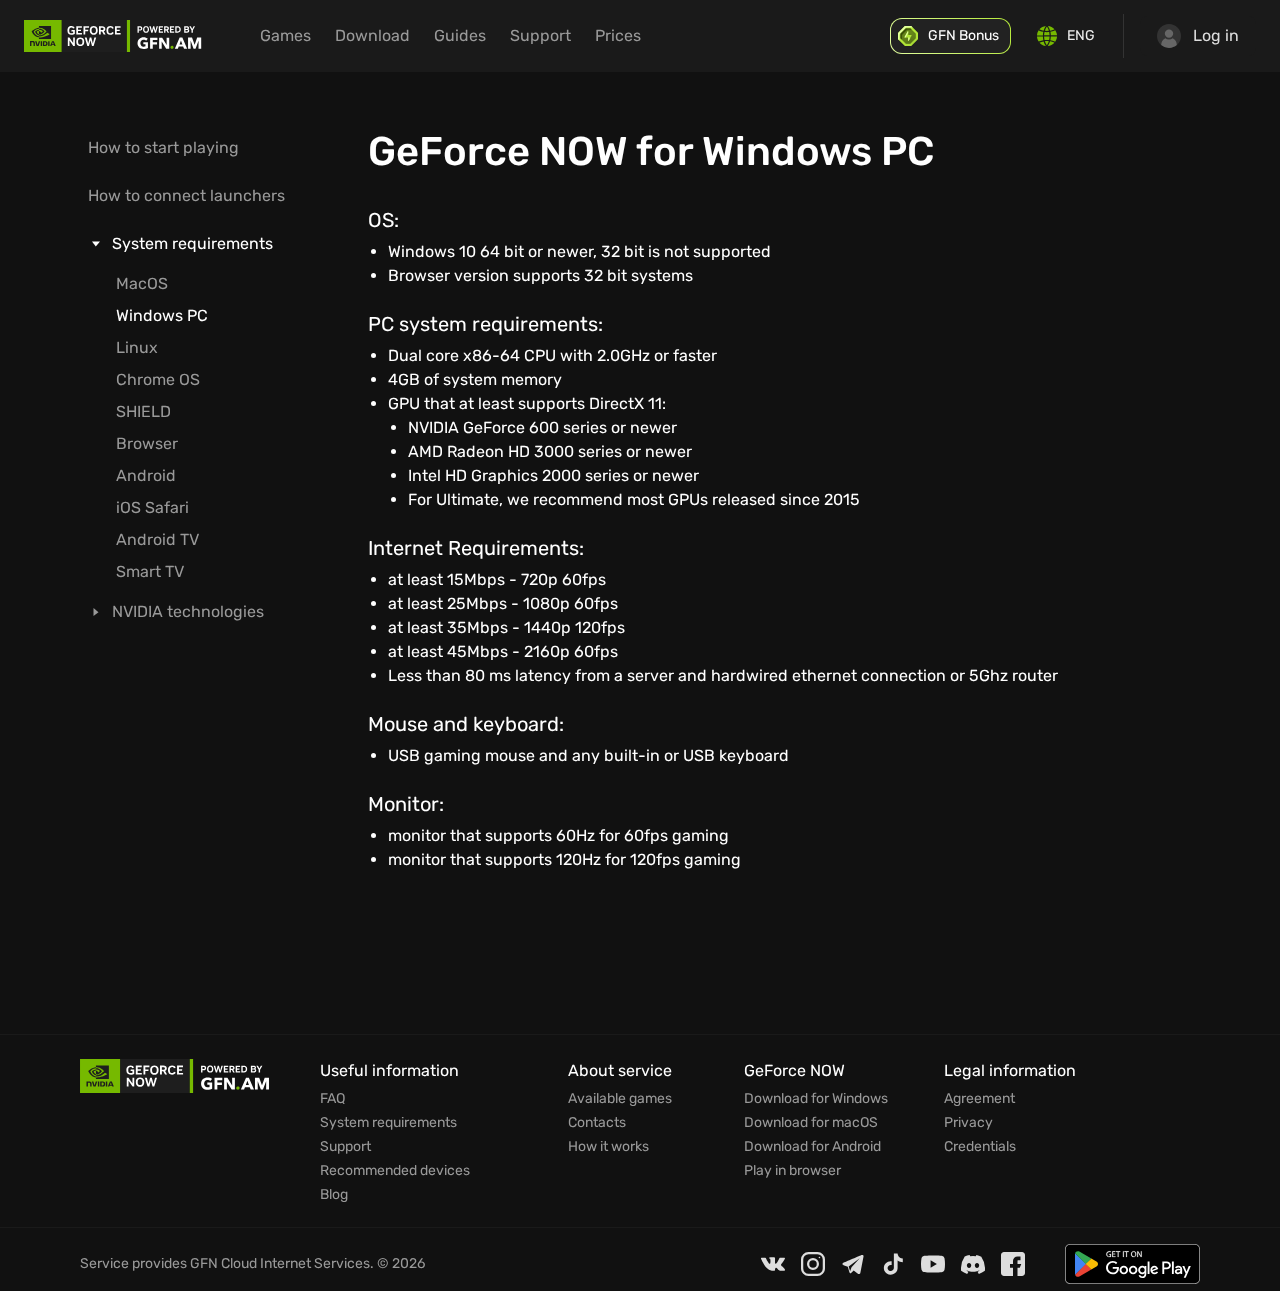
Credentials (980, 1147)
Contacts (597, 1123)
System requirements (388, 1123)
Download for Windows (816, 1099)
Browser (147, 443)
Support (345, 1147)
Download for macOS (811, 1123)
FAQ (332, 1099)
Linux (137, 347)
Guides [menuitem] (460, 35)
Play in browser (792, 1171)
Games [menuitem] (285, 35)
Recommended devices (395, 1171)
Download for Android (812, 1147)
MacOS (142, 283)
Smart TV (150, 571)
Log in (1216, 35)
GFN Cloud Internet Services (280, 1263)
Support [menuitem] (540, 35)
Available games (620, 1099)
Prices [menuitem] (618, 35)
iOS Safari (152, 507)
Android (146, 475)
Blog (334, 1195)
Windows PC (162, 315)
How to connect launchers (186, 195)
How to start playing (163, 147)
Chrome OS (158, 379)
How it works (608, 1147)
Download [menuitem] (372, 35)
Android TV (157, 539)
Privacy (968, 1123)
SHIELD (143, 411)
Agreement (979, 1099)
